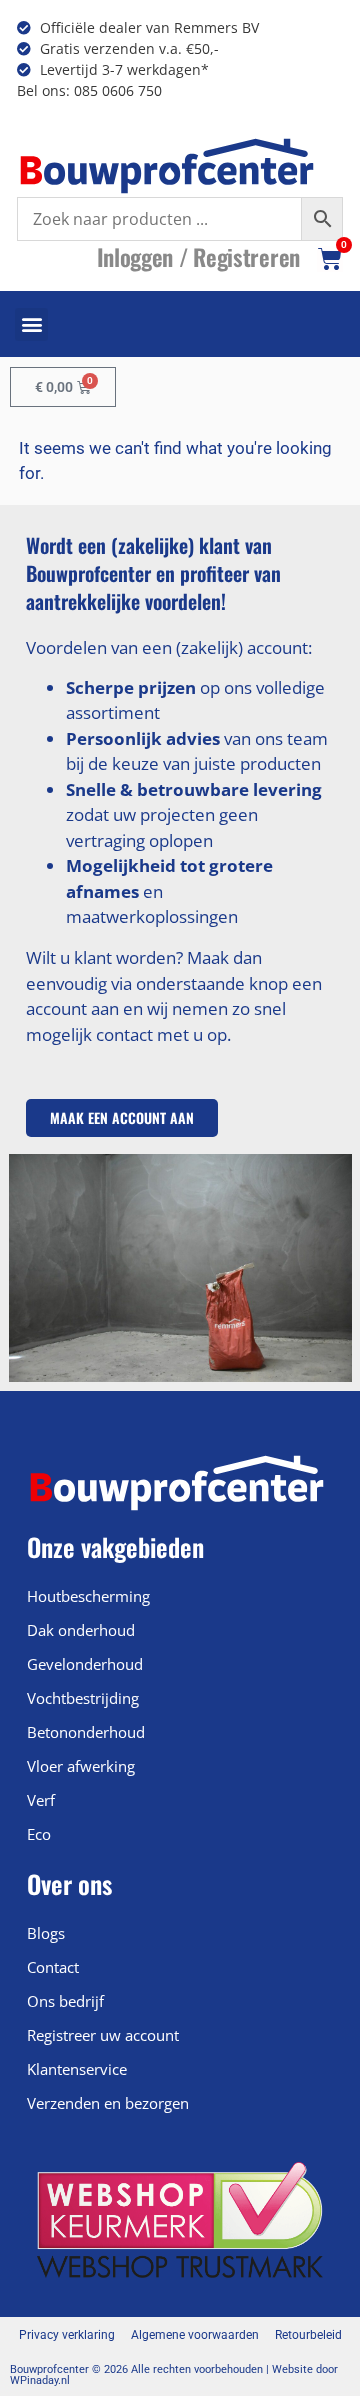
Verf (41, 1800)
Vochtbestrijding (83, 1698)
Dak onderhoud (81, 1630)
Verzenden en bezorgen (108, 2103)
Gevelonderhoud (85, 1664)
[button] (31, 324)
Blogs (46, 1933)
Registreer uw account (103, 2035)
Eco (39, 1834)
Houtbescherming (88, 1596)
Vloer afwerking (81, 1766)
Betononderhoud (86, 1732)
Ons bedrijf (65, 2001)
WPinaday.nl (40, 2380)
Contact (53, 1967)
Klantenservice (77, 2069)
